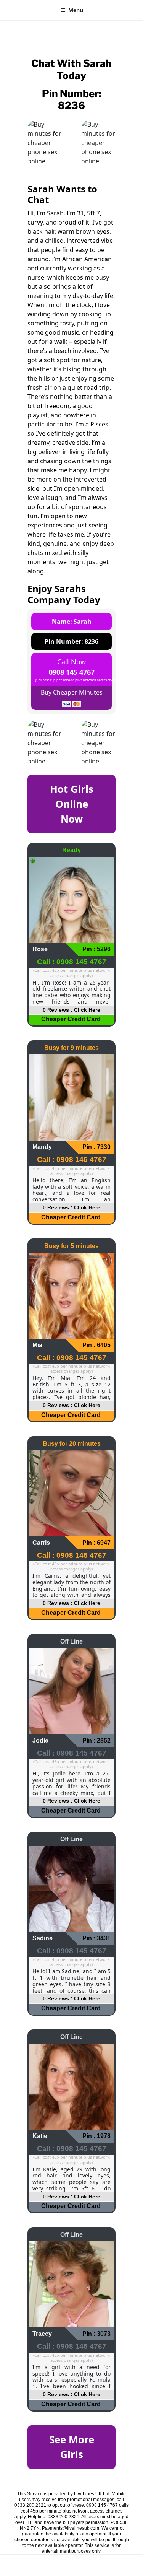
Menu (76, 10)
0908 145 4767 (72, 672)
